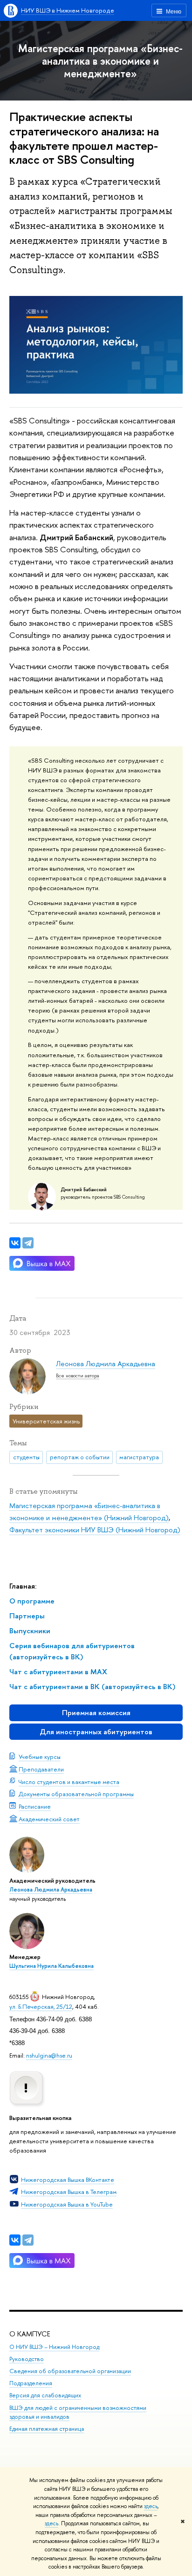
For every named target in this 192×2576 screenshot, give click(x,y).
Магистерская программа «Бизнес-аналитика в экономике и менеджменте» (100, 61)
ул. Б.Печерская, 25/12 (41, 2006)
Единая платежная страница (47, 2429)
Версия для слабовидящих (45, 2395)
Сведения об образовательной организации (70, 2371)
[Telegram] (28, 2240)
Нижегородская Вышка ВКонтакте (68, 2180)
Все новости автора (78, 1375)
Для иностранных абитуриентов (96, 1732)
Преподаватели (41, 1769)
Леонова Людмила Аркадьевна (51, 1890)
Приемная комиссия (96, 1713)
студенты (26, 1457)
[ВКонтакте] (15, 2240)
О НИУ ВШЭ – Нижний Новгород (54, 2347)
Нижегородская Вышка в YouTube (67, 2204)
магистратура (139, 1457)
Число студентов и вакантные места (69, 1782)
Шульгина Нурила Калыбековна (51, 1966)
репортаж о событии (80, 1457)
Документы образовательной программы (76, 1794)
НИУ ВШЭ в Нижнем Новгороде (68, 10)
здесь (151, 2506)
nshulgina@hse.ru (49, 2055)
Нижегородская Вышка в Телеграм (69, 2192)
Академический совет (49, 1819)
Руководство (27, 2359)
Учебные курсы (40, 1757)
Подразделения (31, 2383)
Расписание (35, 1806)
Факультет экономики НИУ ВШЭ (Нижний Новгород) (95, 1530)
